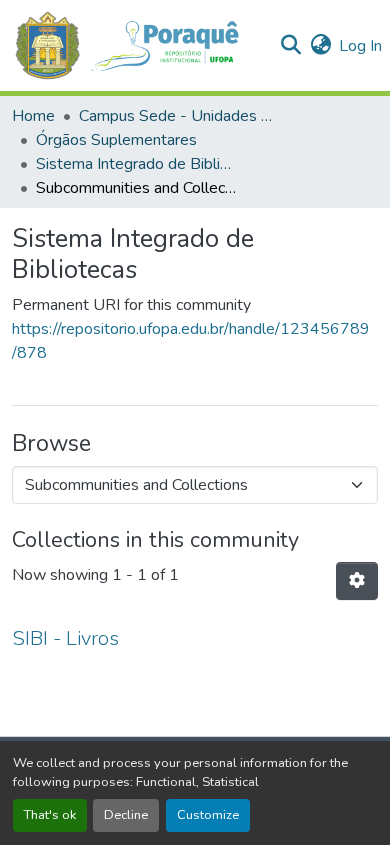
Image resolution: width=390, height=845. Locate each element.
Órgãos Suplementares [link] (116, 140)
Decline (126, 815)
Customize (208, 815)
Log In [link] (360, 46)
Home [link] (33, 116)
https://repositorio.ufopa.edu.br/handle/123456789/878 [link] (191, 341)
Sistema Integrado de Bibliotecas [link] (136, 164)
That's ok (50, 815)
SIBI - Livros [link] (65, 638)
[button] (137, 45)
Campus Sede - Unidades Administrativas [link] (179, 116)
